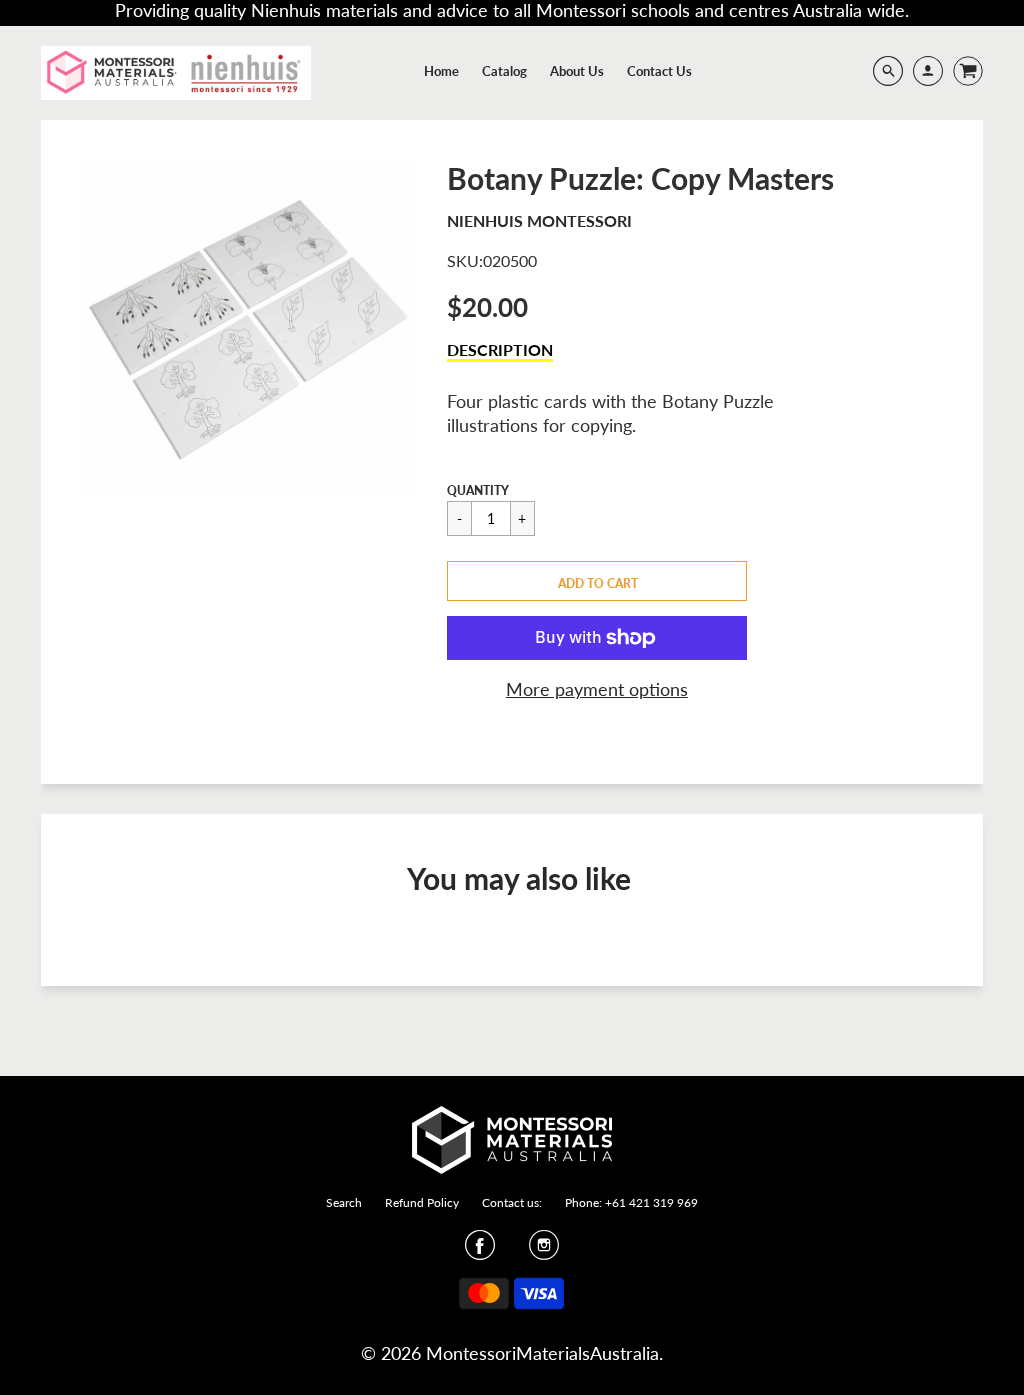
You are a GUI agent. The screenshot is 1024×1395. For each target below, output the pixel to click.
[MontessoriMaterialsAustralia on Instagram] (544, 1251)
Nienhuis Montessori (539, 220)
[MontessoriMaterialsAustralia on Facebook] (480, 1251)
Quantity (478, 490)
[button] (597, 581)
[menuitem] (441, 71)
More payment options (597, 689)
